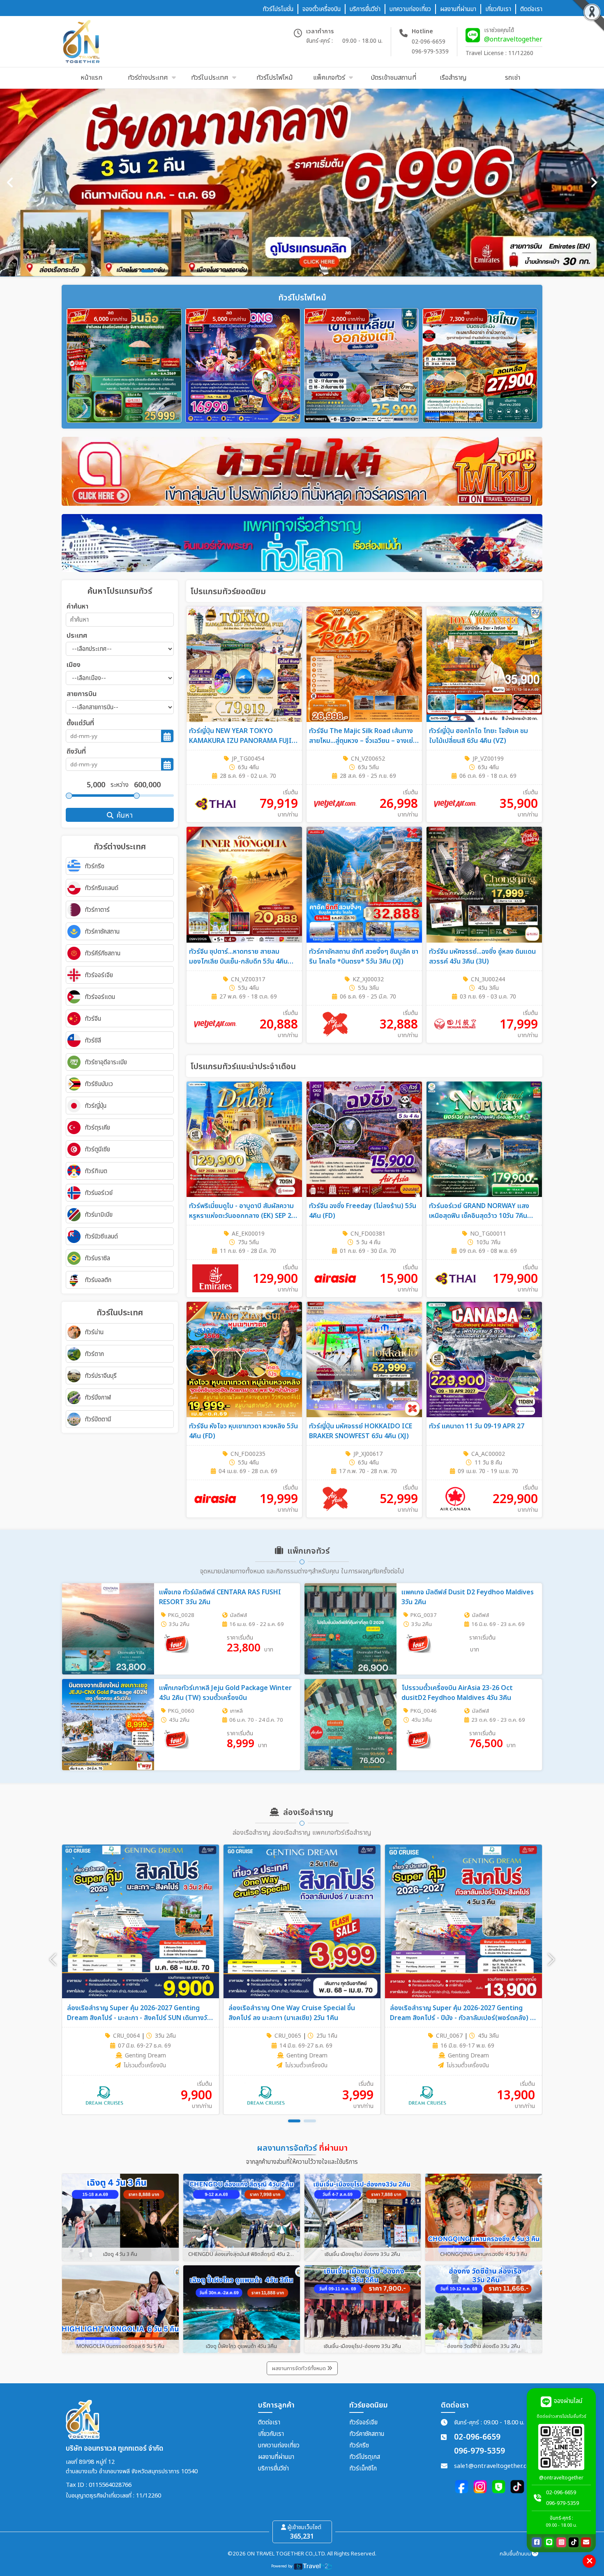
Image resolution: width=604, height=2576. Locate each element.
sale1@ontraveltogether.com (495, 2466)
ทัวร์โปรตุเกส (365, 2457)
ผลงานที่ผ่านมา (276, 2457)
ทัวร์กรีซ (359, 2446)
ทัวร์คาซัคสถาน (367, 2434)
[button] (551, 1960)
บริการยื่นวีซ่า (273, 2469)
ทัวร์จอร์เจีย (363, 2423)
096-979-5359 (430, 52)
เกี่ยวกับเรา (271, 2434)
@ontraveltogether (513, 39)
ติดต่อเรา (269, 2423)
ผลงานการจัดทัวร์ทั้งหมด (300, 2368)
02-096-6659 (429, 42)
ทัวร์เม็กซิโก (363, 2469)
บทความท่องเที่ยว (279, 2446)
